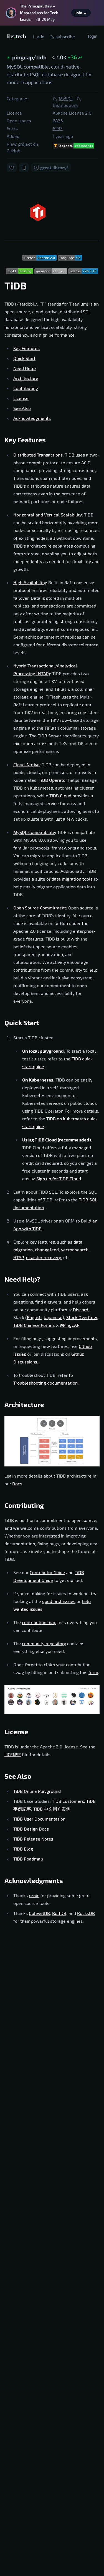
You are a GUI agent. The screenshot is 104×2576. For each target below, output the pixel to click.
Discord (81, 1310)
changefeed (47, 1250)
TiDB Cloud (60, 796)
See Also (22, 408)
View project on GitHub (22, 147)
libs (16, 36)
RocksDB (86, 1913)
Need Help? (25, 368)
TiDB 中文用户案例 (52, 1809)
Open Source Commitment (40, 908)
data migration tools (72, 879)
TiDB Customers (68, 1801)
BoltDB (59, 1913)
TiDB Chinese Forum (34, 1325)
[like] (12, 167)
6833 (58, 121)
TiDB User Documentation (39, 1819)
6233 (58, 128)
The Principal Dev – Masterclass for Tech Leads (39, 13)
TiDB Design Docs (31, 1829)
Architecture (26, 378)
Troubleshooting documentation (45, 1383)
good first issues (59, 1601)
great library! (54, 167)
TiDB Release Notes (33, 1839)
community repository (44, 1643)
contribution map (39, 1622)
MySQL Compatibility (34, 832)
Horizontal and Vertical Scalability (48, 515)
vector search (75, 1250)
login (93, 36)
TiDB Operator (53, 780)
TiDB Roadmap (28, 1859)
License (21, 398)
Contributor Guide (47, 1572)
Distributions (66, 105)
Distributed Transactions (38, 455)
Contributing (26, 388)
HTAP (19, 1257)
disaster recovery (44, 1257)
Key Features (26, 348)
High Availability (30, 582)
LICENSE (13, 1754)
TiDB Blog (23, 1849)
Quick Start (24, 358)
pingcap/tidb (30, 57)
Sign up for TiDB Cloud (59, 1179)
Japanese (53, 1317)
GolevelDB (39, 1913)
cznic (34, 1895)
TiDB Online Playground (37, 1791)
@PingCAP (70, 1325)
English (34, 1317)
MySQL (66, 98)
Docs (17, 1484)
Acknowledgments (32, 418)
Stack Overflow (82, 1317)
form (93, 1672)
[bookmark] (24, 167)
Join (81, 13)
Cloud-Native (26, 764)
